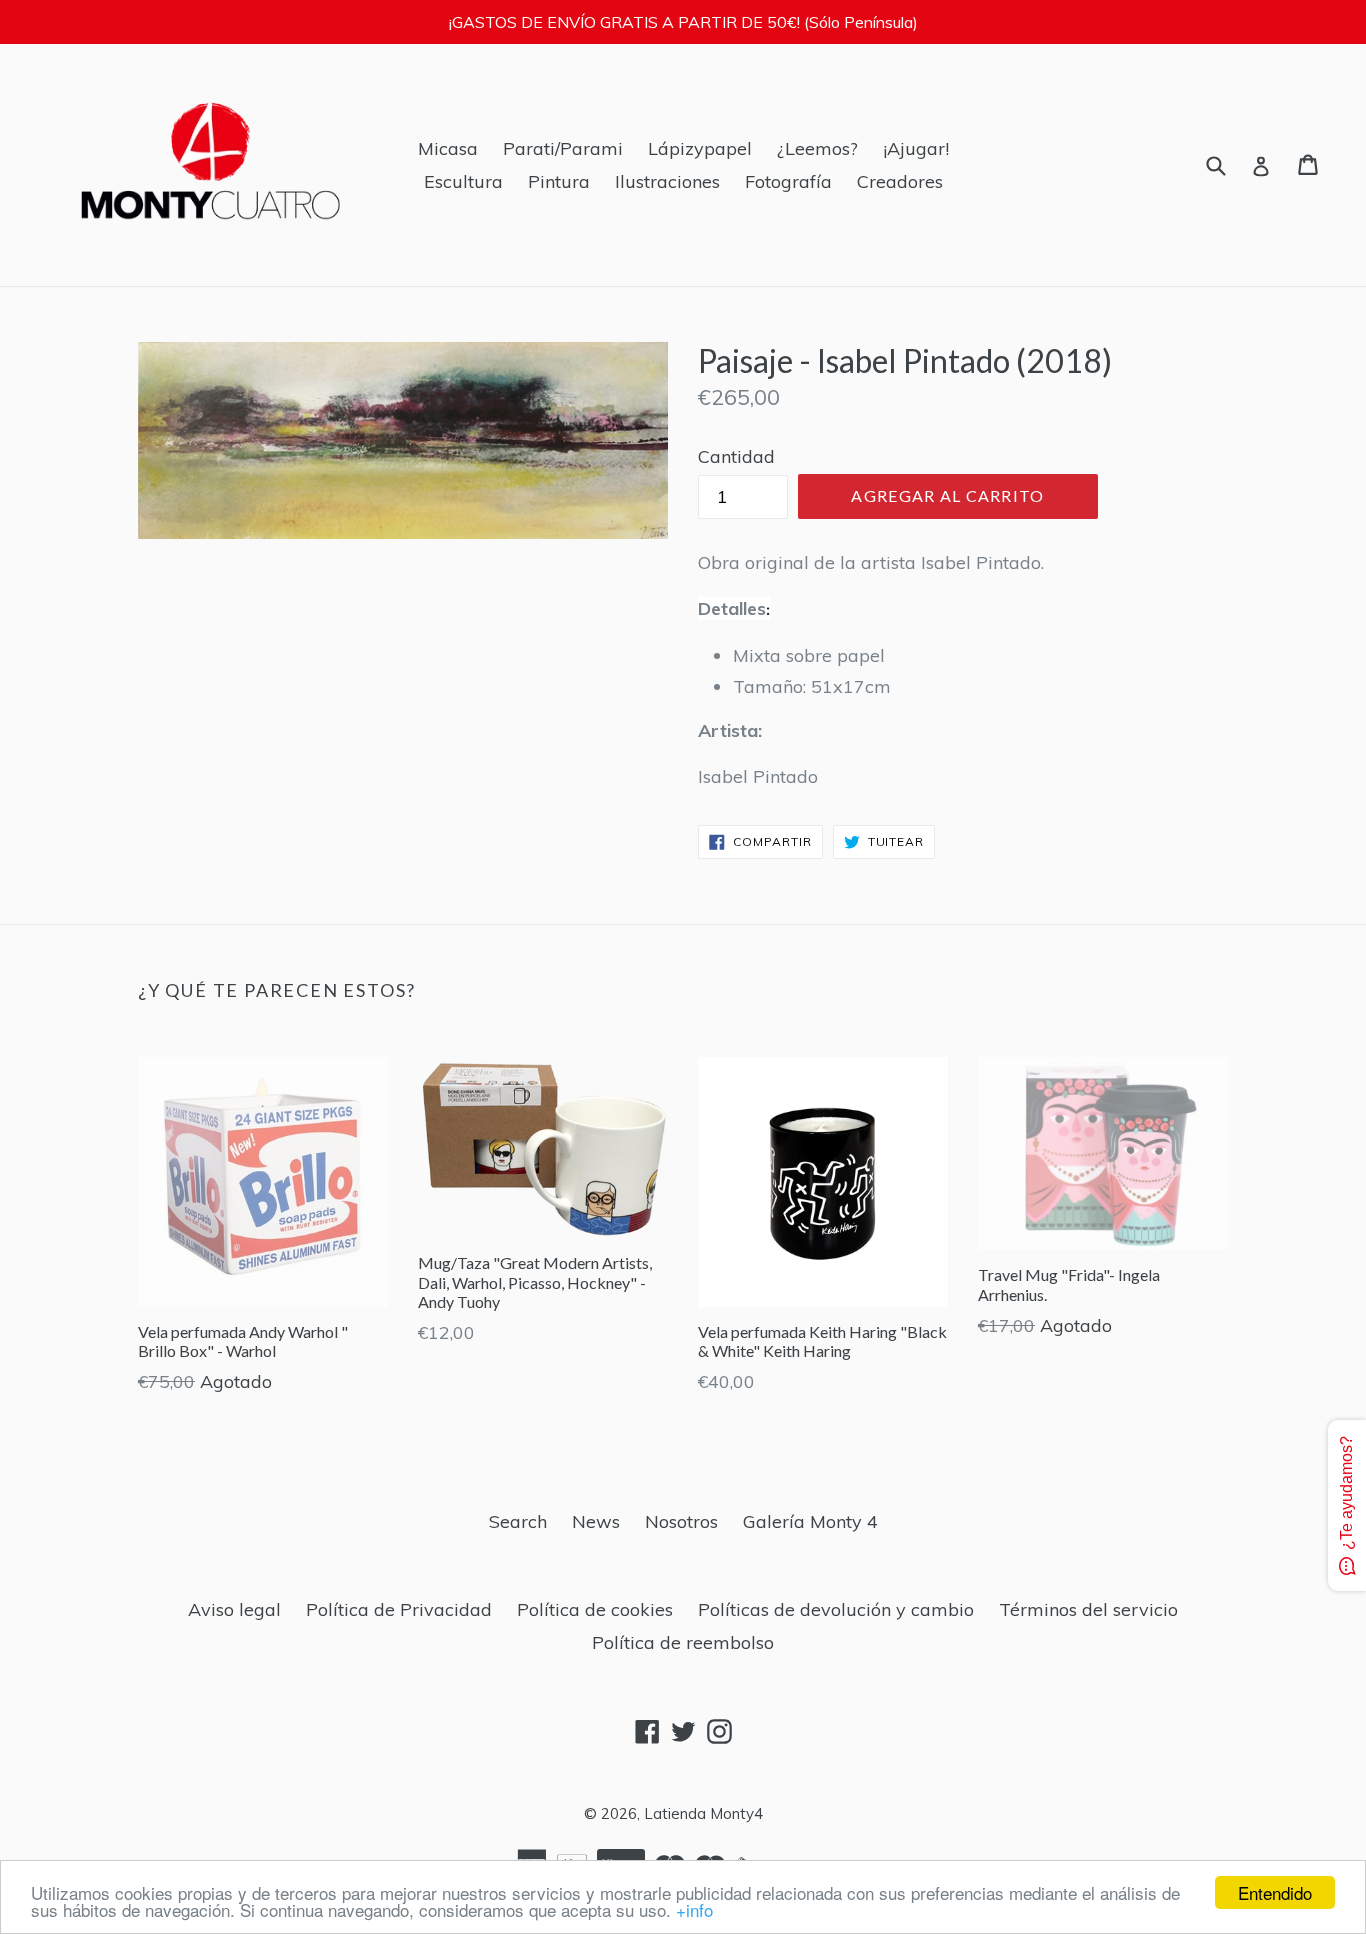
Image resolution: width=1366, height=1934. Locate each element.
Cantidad (736, 456)
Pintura (559, 181)
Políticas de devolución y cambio (836, 1609)
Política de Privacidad (399, 1609)
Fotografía (788, 181)
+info (694, 1909)
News (596, 1521)
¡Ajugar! (916, 148)
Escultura (463, 181)
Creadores (900, 181)
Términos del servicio (1088, 1609)
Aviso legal (234, 1609)
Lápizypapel (700, 148)
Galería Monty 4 (810, 1521)
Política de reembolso (683, 1642)
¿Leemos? (817, 148)
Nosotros (681, 1521)
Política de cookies (595, 1609)
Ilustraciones (667, 181)
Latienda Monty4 (703, 1813)
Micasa (448, 148)
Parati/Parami (563, 148)
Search (518, 1521)
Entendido (1275, 1892)
